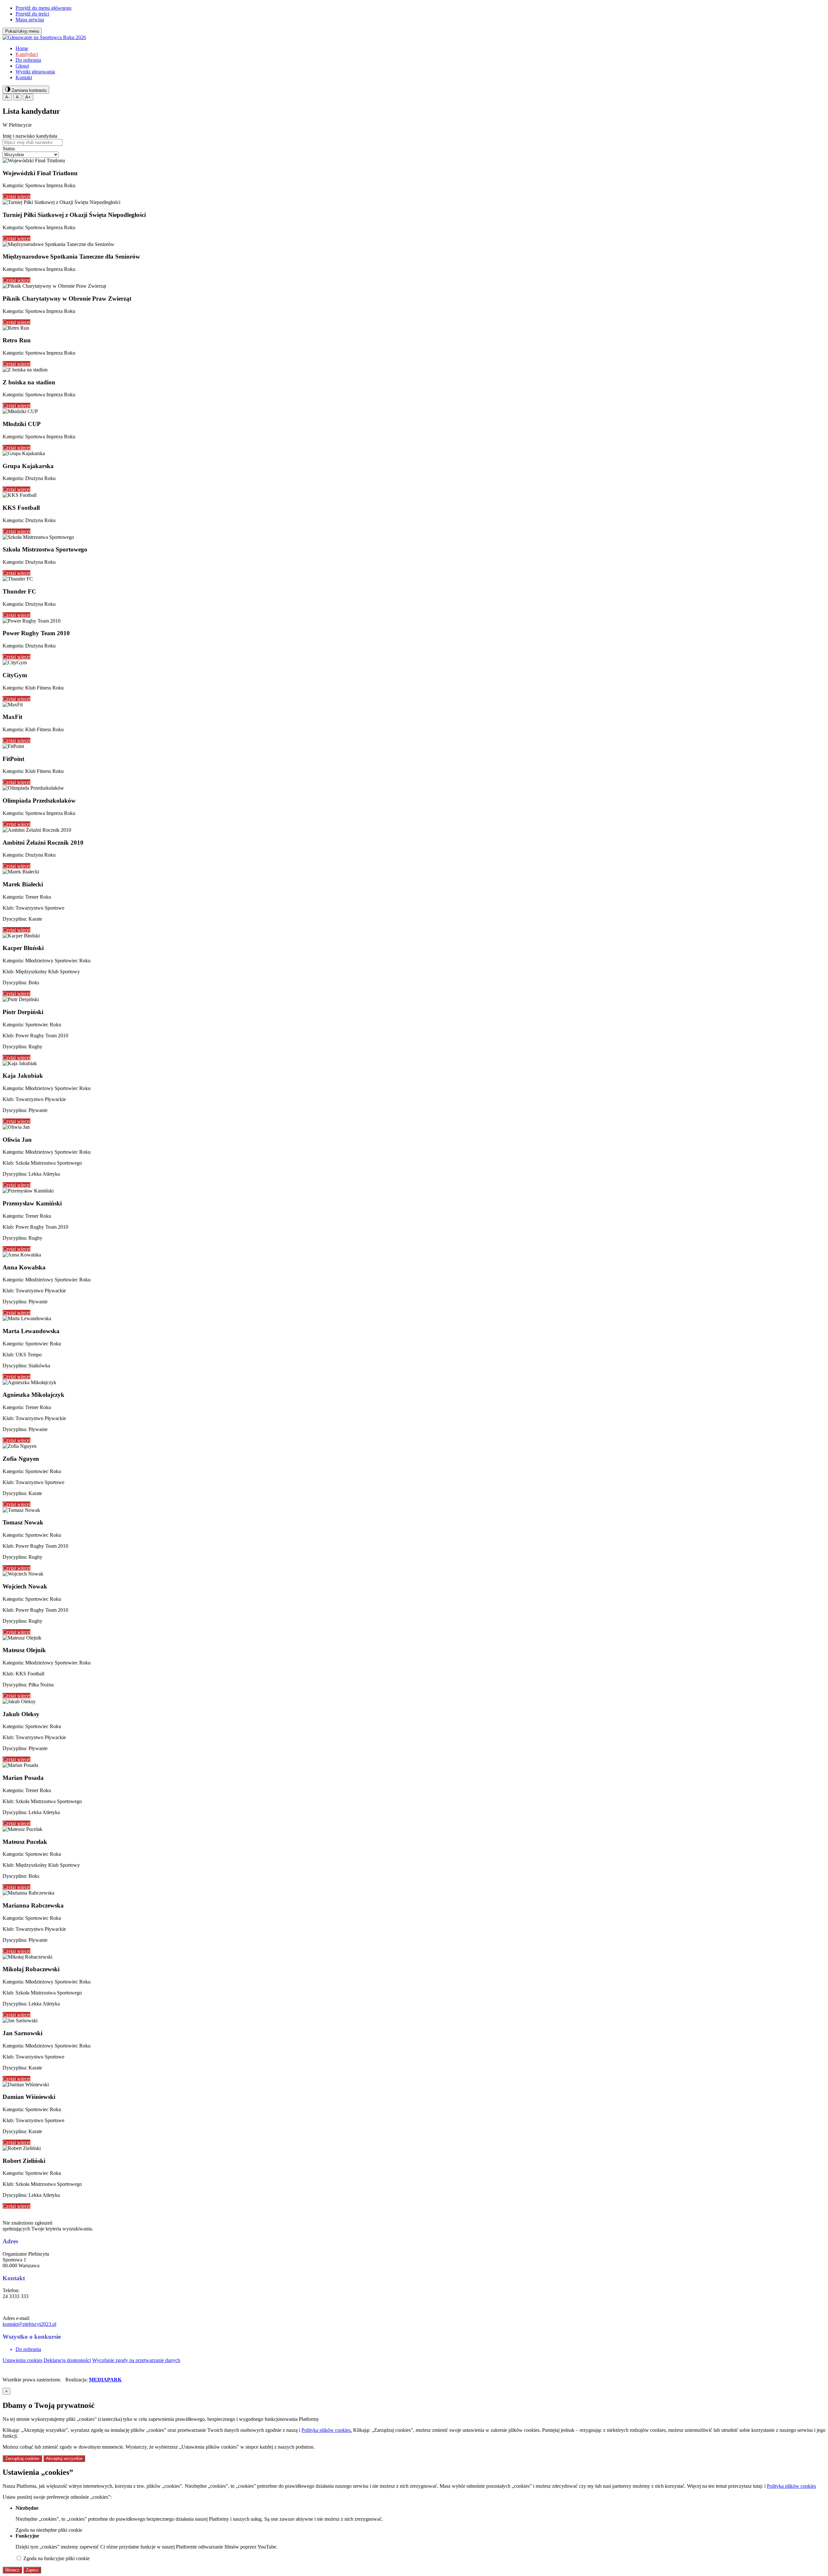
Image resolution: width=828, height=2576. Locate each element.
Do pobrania (28, 60)
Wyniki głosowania (35, 72)
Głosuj (22, 66)
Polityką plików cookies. (327, 2430)
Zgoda (49, 2530)
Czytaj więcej (16, 196)
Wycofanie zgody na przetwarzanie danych (136, 2360)
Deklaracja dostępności (67, 2360)
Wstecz (12, 2570)
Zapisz (32, 2570)
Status (9, 149)
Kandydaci (27, 54)
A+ (28, 97)
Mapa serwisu (30, 20)
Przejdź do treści (32, 14)
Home (22, 48)
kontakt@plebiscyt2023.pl (29, 2324)
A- (7, 97)
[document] (414, 2481)
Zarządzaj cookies (22, 2458)
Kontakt (24, 77)
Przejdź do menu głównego (44, 8)
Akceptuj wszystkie (64, 2458)
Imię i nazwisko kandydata (30, 136)
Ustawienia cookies (22, 2360)
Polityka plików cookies (791, 2486)
